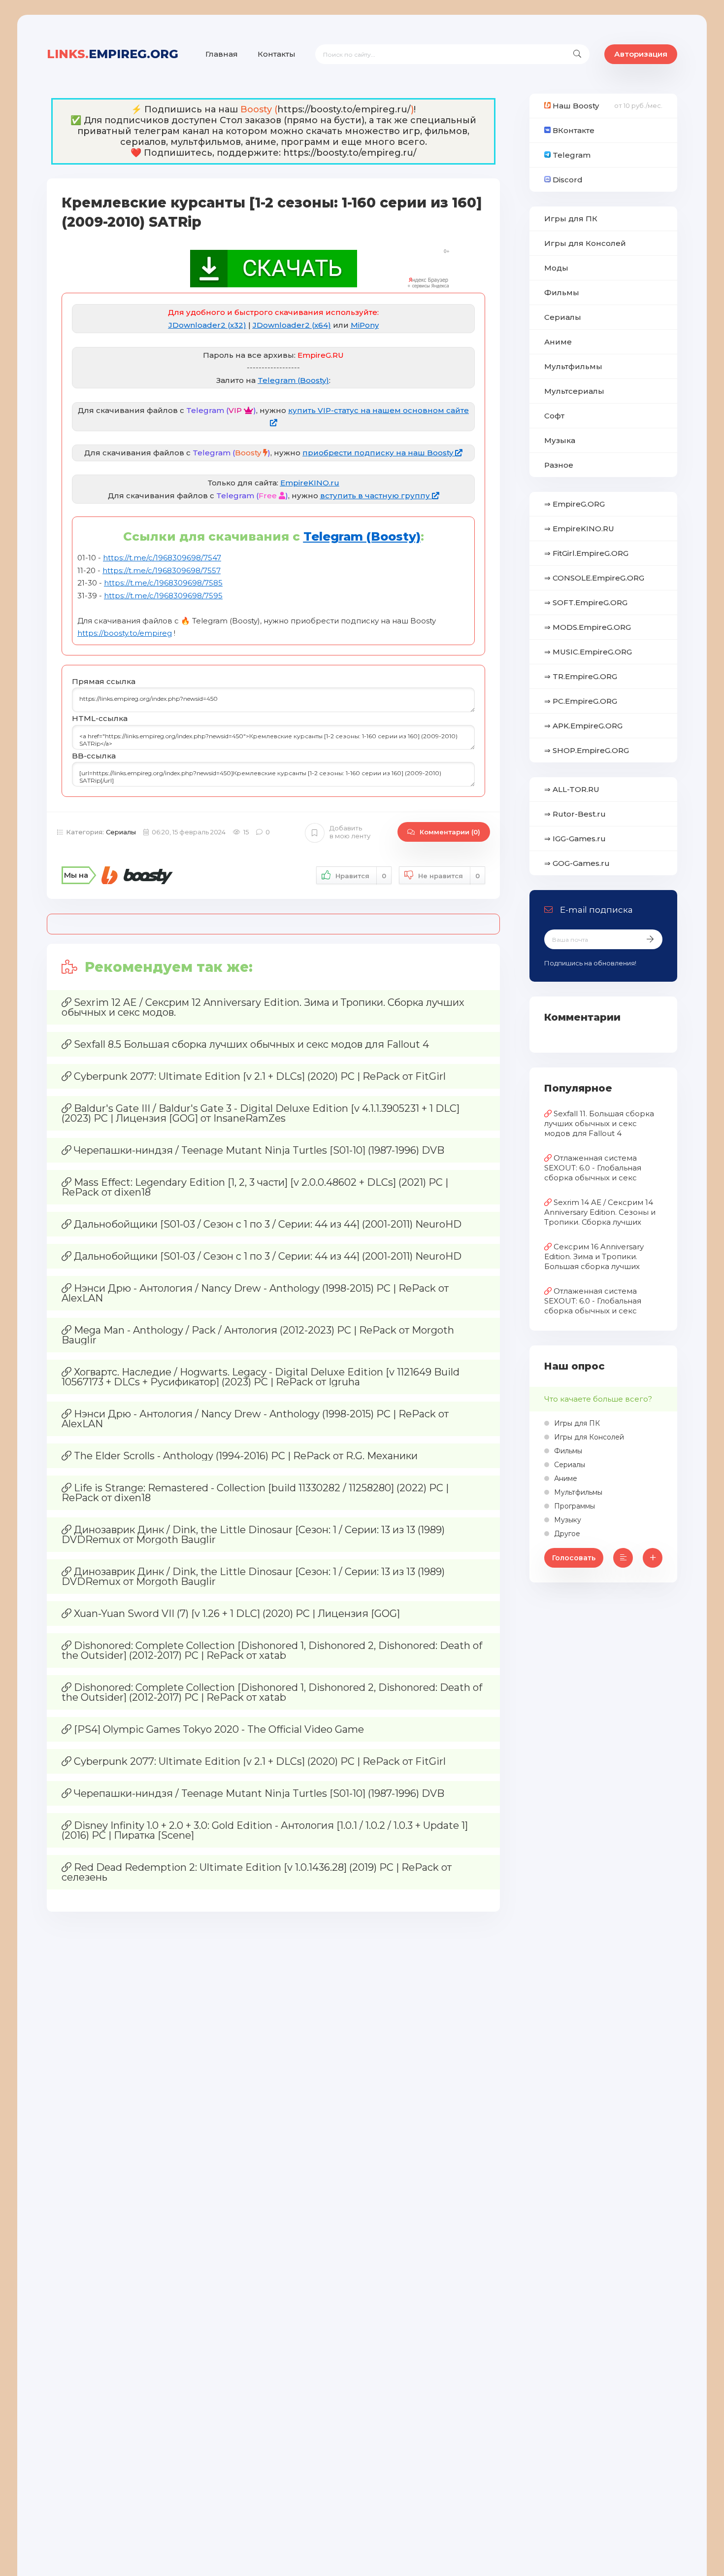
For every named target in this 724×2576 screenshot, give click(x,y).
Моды (556, 268)
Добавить (350, 832)
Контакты (277, 54)
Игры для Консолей (585, 243)
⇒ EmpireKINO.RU (579, 529)
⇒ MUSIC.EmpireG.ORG (588, 652)
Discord (567, 180)
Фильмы (562, 292)
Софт (554, 416)
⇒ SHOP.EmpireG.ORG (587, 750)
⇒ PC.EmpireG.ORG (581, 701)
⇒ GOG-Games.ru (577, 863)
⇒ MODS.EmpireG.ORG (588, 627)
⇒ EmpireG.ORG (575, 504)
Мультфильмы (573, 366)
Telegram (571, 155)
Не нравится (449, 876)
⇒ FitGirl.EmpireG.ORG (586, 553)
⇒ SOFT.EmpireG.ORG (586, 602)
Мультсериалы (574, 391)
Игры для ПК (571, 219)
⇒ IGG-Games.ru (575, 839)
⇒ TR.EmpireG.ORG (581, 676)
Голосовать (574, 1558)
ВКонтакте (573, 130)
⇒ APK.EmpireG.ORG (583, 726)
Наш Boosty (575, 106)
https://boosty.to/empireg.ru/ (344, 109)
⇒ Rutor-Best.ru (575, 814)
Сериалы (121, 832)
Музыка (560, 440)
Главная (222, 54)
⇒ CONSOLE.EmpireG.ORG (594, 578)
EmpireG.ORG (113, 54)
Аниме (558, 342)
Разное (559, 465)
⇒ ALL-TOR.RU (572, 789)
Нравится (361, 876)
